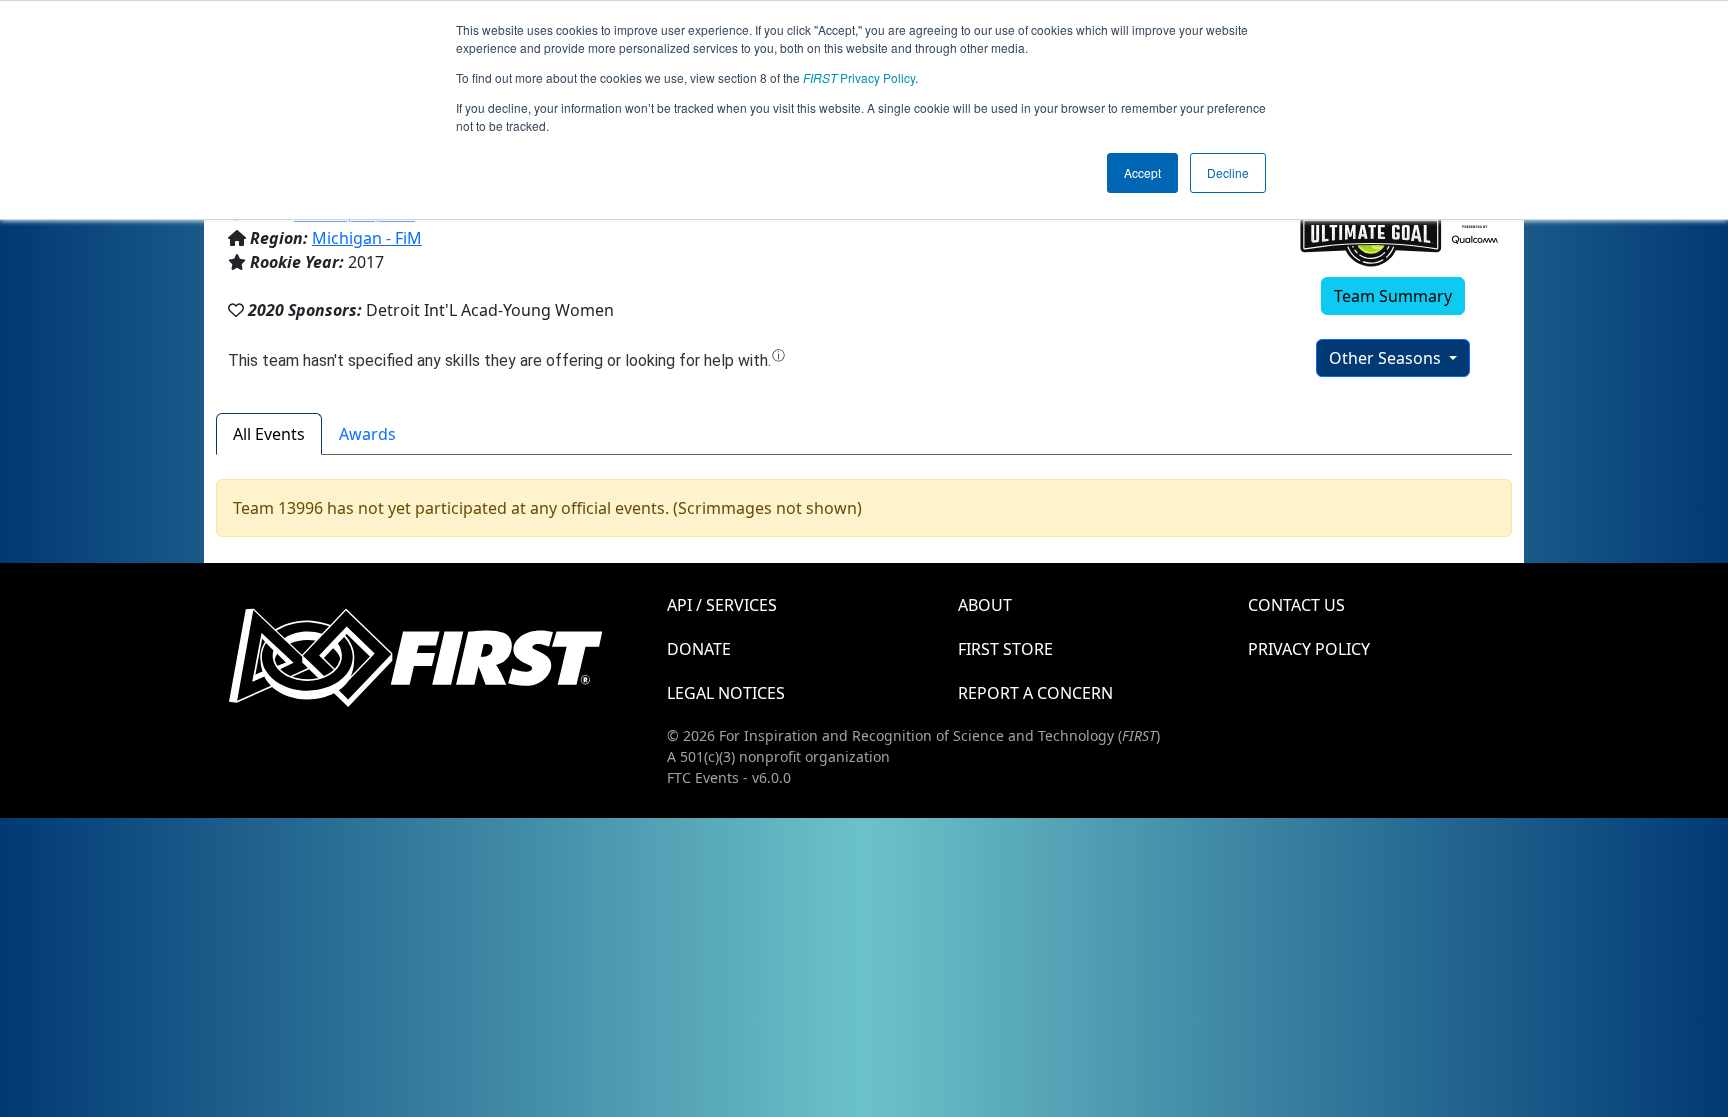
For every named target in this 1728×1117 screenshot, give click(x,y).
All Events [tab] (269, 434)
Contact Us (1296, 605)
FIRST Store (1005, 649)
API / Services (722, 605)
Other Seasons (1387, 358)
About (985, 605)
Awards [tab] (367, 434)
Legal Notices (726, 693)
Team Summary (1393, 296)
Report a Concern (1035, 693)
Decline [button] (1228, 172)
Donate (699, 649)
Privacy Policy (859, 77)
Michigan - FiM (367, 238)
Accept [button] (1142, 172)
